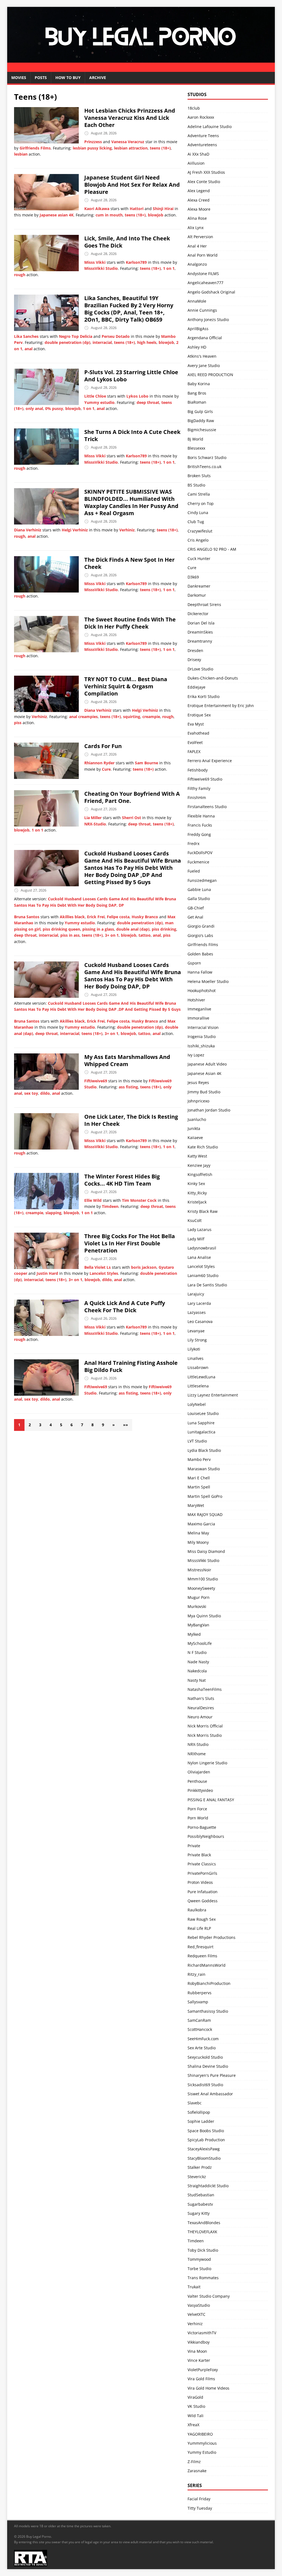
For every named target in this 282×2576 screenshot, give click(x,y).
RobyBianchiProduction (209, 1983)
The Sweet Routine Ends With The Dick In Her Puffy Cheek (130, 623)
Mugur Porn (199, 1597)
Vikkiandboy (199, 2342)
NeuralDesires (201, 1708)
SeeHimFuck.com (203, 2039)
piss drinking (164, 929)
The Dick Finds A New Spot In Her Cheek (129, 563)
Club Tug (196, 522)
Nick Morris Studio (205, 1735)
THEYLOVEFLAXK (202, 2232)
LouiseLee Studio (203, 1413)
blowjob (156, 215)
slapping (53, 1213)
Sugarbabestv (200, 2204)
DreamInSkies (200, 632)
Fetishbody (198, 770)
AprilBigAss (198, 329)
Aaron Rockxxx (201, 117)
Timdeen (110, 1206)
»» (126, 1425)
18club (194, 108)
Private (194, 1846)
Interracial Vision (203, 1027)
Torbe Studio (199, 2269)
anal (29, 349)
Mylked (194, 1634)
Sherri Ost (131, 818)
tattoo (145, 935)
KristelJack (197, 1202)
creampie (151, 717)
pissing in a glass (98, 929)
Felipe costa (118, 917)
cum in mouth (109, 215)
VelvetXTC (196, 2314)
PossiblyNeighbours (206, 1836)
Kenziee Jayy (199, 1165)
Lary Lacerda (199, 1303)
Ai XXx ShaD (198, 154)
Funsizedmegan (202, 880)
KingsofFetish (200, 1174)
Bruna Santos (27, 917)
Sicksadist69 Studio (205, 2085)
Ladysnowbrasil (202, 1248)
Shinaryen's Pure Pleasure (212, 2075)
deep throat (148, 402)
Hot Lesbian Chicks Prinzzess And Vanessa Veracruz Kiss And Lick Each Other (130, 118)
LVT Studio (197, 1441)
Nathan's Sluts (201, 1698)
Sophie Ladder (201, 2121)
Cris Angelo (198, 540)
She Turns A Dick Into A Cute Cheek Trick (132, 435)
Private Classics (202, 1864)
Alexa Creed (199, 200)
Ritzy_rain (196, 1974)
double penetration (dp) (67, 342)
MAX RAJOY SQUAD (205, 1514)
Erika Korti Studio (204, 696)
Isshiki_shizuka (201, 1046)
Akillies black (72, 917)
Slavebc (195, 2103)
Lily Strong (197, 1340)
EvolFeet (195, 742)
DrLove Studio (200, 669)
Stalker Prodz (200, 2167)
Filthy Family (199, 788)
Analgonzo (197, 264)
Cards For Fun (103, 746)
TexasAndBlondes (204, 2223)
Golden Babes (200, 954)
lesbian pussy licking (92, 148)
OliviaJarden (199, 1772)
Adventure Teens (203, 136)
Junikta (194, 1128)
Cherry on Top (201, 503)
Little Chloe (95, 396)
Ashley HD (197, 347)
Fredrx (193, 843)
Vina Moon (197, 2351)
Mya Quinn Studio (204, 1616)
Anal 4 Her (197, 246)
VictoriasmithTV (202, 2333)
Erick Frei (96, 917)
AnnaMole (197, 301)
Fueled (194, 871)
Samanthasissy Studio (208, 2011)
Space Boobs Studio (206, 2131)
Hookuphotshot (202, 991)
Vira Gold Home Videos (208, 2388)
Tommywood (199, 2259)
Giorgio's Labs (200, 935)
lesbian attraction (131, 148)
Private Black (199, 1855)
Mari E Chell (199, 1478)
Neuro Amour (200, 1717)
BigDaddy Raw (201, 421)
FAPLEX (194, 752)
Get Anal (195, 917)
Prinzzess (93, 142)
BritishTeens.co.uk (204, 467)
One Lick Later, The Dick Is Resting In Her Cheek (131, 1120)
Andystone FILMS (203, 274)
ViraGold (195, 2397)
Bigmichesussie (202, 430)
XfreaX (193, 2425)
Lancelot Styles (104, 1273)
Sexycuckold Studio (205, 2057)
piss (18, 723)
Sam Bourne (147, 763)
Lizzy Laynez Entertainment (213, 1395)
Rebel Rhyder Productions (211, 1937)
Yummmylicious (202, 2443)
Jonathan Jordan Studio (209, 1110)
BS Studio (196, 485)
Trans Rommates (203, 2278)
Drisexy (194, 660)
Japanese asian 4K (57, 215)
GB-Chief (196, 908)
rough (20, 275)
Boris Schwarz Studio (207, 457)
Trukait (194, 2287)
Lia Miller (93, 818)
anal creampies (83, 717)
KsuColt (195, 1220)
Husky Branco (145, 917)
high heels (147, 342)
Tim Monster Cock (139, 1200)
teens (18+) (160, 148)
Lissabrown (198, 1367)
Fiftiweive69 (96, 1081)
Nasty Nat (197, 1680)
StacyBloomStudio (204, 2158)
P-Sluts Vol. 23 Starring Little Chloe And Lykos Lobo (131, 376)
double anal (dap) (133, 929)
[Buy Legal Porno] (141, 68)
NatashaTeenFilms (205, 1689)
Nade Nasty (198, 1662)
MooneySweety (201, 1588)
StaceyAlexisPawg (204, 2149)
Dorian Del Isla (201, 623)
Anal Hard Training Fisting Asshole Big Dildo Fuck (131, 1366)
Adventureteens (202, 145)
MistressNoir (199, 1570)
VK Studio (196, 2406)
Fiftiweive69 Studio (205, 779)
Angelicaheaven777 (205, 283)
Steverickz (197, 2177)
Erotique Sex (199, 715)
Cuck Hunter (199, 559)
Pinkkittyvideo (200, 1790)
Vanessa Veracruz (128, 142)
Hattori (137, 209)
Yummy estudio (99, 402)
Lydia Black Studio (204, 1450)
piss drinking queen (61, 929)
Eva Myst (196, 724)
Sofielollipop (199, 2112)
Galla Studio (199, 899)
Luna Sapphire (201, 1423)
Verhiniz (127, 530)
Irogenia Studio (202, 1036)
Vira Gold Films (201, 2379)
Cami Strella (199, 494)
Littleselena (198, 1386)
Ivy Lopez (196, 1055)
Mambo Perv (199, 1459)
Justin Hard (47, 1273)
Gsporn (194, 963)
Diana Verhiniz (28, 530)
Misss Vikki (95, 262)
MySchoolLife (200, 1643)
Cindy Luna (198, 513)
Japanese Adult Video (207, 1064)
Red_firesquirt (200, 1947)
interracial (102, 342)
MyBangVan (198, 1625)
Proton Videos (200, 1882)
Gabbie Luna (199, 889)
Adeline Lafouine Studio (210, 127)
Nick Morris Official (205, 1726)
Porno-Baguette (202, 1827)
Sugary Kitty (199, 2213)
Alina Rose (197, 218)
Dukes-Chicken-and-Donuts (213, 678)
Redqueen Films (202, 1956)
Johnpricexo (198, 1101)
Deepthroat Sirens (204, 604)
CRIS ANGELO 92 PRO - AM (212, 549)
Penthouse (197, 1781)
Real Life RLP (199, 1928)
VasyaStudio (199, 2305)
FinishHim (197, 797)
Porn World (198, 1818)
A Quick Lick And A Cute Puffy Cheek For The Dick (125, 1307)
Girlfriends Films (35, 148)
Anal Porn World (203, 255)
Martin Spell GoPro (205, 1496)
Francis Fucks (200, 825)
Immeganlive (199, 1009)
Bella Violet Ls (97, 1267)
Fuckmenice (198, 862)
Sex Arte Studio (202, 2048)
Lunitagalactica (201, 1432)
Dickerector (198, 614)
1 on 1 (169, 268)
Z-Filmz (194, 2462)
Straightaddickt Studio (208, 2186)
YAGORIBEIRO (200, 2434)
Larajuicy (196, 1294)
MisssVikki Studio (101, 268)
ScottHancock (200, 2029)
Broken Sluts (199, 476)
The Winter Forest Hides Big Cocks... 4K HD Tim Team (122, 1180)
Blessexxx (196, 448)
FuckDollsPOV (200, 853)
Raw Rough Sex (202, 1919)
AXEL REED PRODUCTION (210, 375)
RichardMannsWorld (207, 1965)
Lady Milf (196, 1239)
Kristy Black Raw (203, 1211)
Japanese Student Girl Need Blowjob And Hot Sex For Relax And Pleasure (132, 185)
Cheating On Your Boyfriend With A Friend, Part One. (132, 797)
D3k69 (193, 577)
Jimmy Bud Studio (204, 1092)
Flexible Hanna (201, 816)
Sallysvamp (198, 2002)
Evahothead (198, 733)
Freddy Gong (199, 834)
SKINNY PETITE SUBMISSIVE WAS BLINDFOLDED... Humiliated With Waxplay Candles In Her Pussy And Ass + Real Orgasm (131, 502)
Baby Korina (199, 384)
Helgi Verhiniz (75, 530)
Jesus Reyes (198, 1082)
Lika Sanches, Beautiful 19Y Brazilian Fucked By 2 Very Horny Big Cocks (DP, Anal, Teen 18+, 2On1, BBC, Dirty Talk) (129, 309)
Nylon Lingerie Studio (207, 1763)
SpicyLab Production (206, 2140)
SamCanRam (199, 2020)
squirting (132, 717)
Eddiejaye (196, 687)
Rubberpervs (200, 1993)
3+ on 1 (112, 935)
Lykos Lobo (137, 396)
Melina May (198, 1533)
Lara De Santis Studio (207, 1285)
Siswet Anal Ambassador (210, 2094)
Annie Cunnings (202, 310)
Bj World (195, 439)
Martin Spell (199, 1487)
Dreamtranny (200, 641)
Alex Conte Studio (204, 182)
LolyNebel (197, 1404)
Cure (106, 769)
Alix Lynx (196, 228)
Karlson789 (136, 262)
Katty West (197, 1156)
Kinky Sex (196, 1184)
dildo (45, 1093)
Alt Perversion (200, 237)
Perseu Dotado (116, 336)
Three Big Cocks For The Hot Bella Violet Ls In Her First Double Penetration (130, 1243)
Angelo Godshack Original (211, 292)
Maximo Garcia (201, 1524)
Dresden (195, 650)
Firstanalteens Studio (207, 807)
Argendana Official (205, 338)
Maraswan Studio (204, 1469)
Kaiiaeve (195, 1138)
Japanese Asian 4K (204, 1073)
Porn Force (197, 1809)
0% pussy (54, 408)
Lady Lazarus (200, 1229)
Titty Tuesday (200, 2508)
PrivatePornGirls (202, 1873)
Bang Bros (197, 393)
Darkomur (197, 595)
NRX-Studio (95, 824)
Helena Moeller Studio (208, 981)
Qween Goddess (203, 1901)
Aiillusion (196, 163)
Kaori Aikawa (97, 209)
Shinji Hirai (163, 209)
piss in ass (70, 935)
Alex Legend (199, 191)
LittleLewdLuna (201, 1377)
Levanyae (196, 1331)
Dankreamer (199, 586)
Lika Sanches (26, 336)
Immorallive (198, 1018)
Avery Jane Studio (204, 366)
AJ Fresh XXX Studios (206, 172)
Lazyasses (197, 1312)
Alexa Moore (199, 209)
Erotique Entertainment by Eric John (221, 706)
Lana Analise (199, 1257)
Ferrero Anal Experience (210, 761)
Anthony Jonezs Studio (208, 320)
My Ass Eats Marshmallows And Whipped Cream (127, 1060)
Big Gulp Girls (200, 411)
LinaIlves (196, 1358)
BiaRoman (197, 402)
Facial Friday (199, 2499)
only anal (34, 408)
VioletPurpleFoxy (203, 2370)
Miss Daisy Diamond (206, 1551)
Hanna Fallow (200, 972)
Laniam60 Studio (203, 1275)
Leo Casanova (200, 1321)
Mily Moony (198, 1542)
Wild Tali (196, 2416)
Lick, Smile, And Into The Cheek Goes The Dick (127, 242)
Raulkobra (197, 1910)
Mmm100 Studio (203, 1579)
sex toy (31, 1093)
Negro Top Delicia (76, 336)
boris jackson (144, 1267)
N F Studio (197, 1652)
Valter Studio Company (209, 2296)
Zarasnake (197, 2471)
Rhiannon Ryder (99, 763)
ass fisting (128, 1087)
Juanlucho (197, 1119)
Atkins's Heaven (202, 356)
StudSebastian (201, 2195)
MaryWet (196, 1505)
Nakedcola (197, 1671)
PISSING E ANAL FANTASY (211, 1800)
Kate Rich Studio (203, 1147)
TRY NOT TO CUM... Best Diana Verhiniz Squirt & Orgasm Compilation (126, 686)
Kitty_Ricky (197, 1193)
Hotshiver (196, 1000)
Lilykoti (194, 1349)
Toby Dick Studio (203, 2250)
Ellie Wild (93, 1200)
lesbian (21, 154)
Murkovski (197, 1606)
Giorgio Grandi (201, 926)
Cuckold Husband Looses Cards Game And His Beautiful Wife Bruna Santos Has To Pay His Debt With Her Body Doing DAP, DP (133, 976)
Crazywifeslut (200, 531)
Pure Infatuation (203, 1892)
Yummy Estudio (202, 2452)
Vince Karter (199, 2360)
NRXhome (197, 1754)
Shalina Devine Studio (208, 2066)
